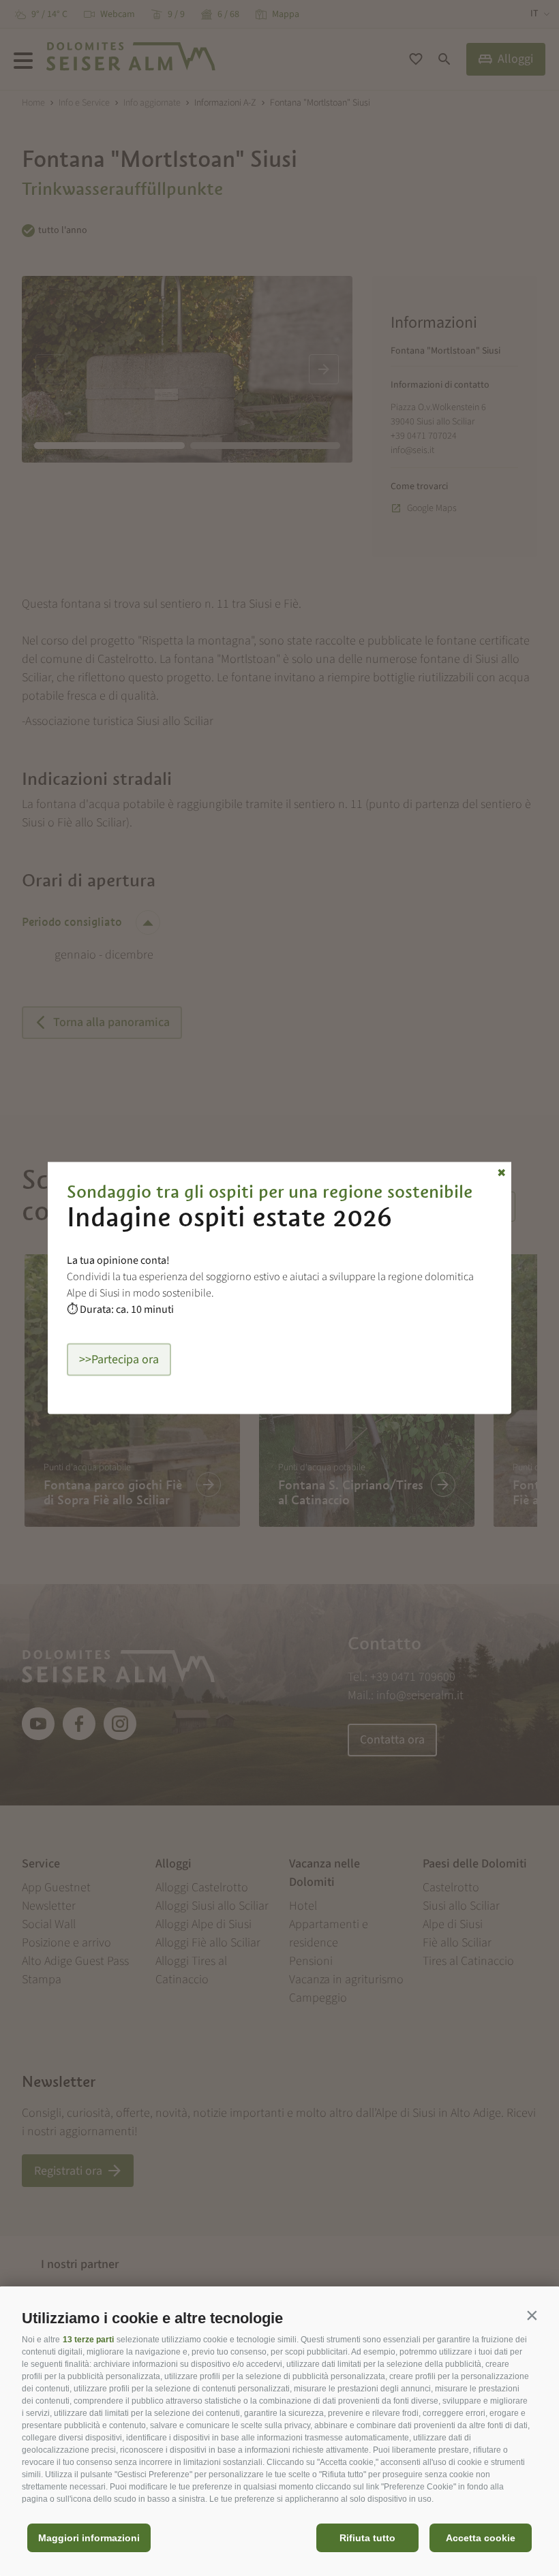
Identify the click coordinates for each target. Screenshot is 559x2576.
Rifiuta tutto (367, 2538)
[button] (532, 2315)
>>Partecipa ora (119, 1360)
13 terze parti (88, 2340)
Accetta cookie (481, 2538)
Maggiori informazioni (89, 2538)
